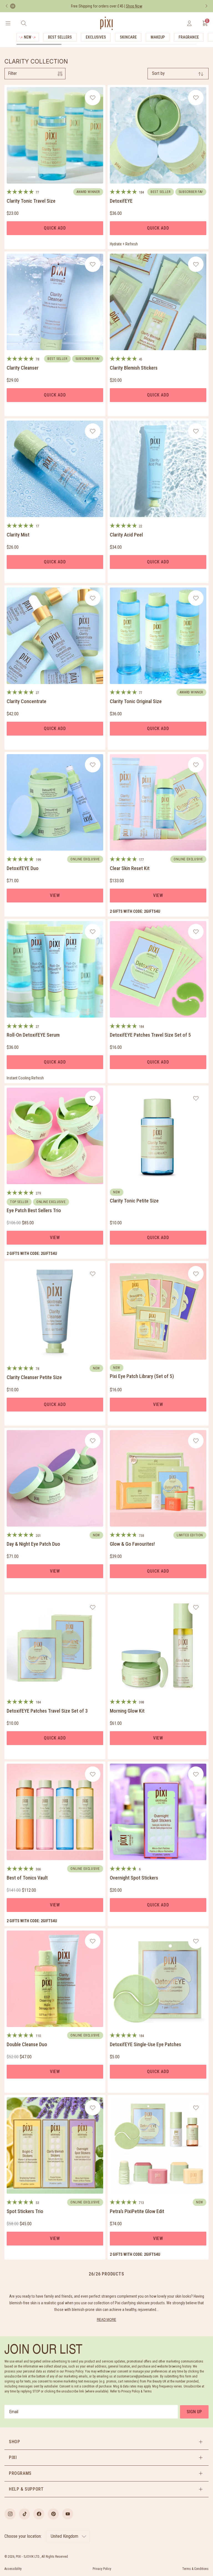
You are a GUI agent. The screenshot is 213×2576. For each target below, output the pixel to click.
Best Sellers (60, 37)
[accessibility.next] (206, 6)
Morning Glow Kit (127, 1711)
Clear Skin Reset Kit (130, 868)
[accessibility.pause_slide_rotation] (13, 6)
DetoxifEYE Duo (23, 868)
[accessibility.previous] (7, 6)
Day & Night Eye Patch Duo (33, 1544)
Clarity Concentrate (26, 701)
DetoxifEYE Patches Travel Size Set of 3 (47, 1711)
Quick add (55, 228)
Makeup (158, 37)
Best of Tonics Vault (27, 1878)
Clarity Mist (18, 535)
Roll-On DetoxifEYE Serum (33, 1035)
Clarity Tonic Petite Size (134, 1201)
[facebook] (39, 2514)
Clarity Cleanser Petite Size (34, 1377)
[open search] (24, 23)
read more (106, 2319)
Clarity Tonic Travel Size (31, 201)
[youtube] (68, 2514)
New (28, 37)
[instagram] (10, 2514)
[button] (106, 2442)
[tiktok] (24, 2514)
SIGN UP (194, 2412)
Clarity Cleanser (23, 368)
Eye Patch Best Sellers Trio (34, 1210)
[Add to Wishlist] (93, 98)
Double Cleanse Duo (27, 2044)
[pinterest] (53, 2514)
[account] (189, 23)
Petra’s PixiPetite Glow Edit (137, 2211)
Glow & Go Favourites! (132, 1544)
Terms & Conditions (195, 2569)
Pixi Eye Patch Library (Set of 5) (142, 1376)
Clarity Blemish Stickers (134, 368)
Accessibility (13, 2569)
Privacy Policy (102, 2569)
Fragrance (189, 37)
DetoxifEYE (121, 201)
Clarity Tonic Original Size (136, 701)
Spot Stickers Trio (25, 2211)
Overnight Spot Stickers (134, 1878)
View (55, 895)
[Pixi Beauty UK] (106, 23)
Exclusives (96, 37)
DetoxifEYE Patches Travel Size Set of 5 (150, 1035)
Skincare (128, 37)
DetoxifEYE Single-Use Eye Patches (145, 2044)
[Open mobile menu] (8, 23)
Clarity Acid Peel (126, 535)
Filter (12, 73)
